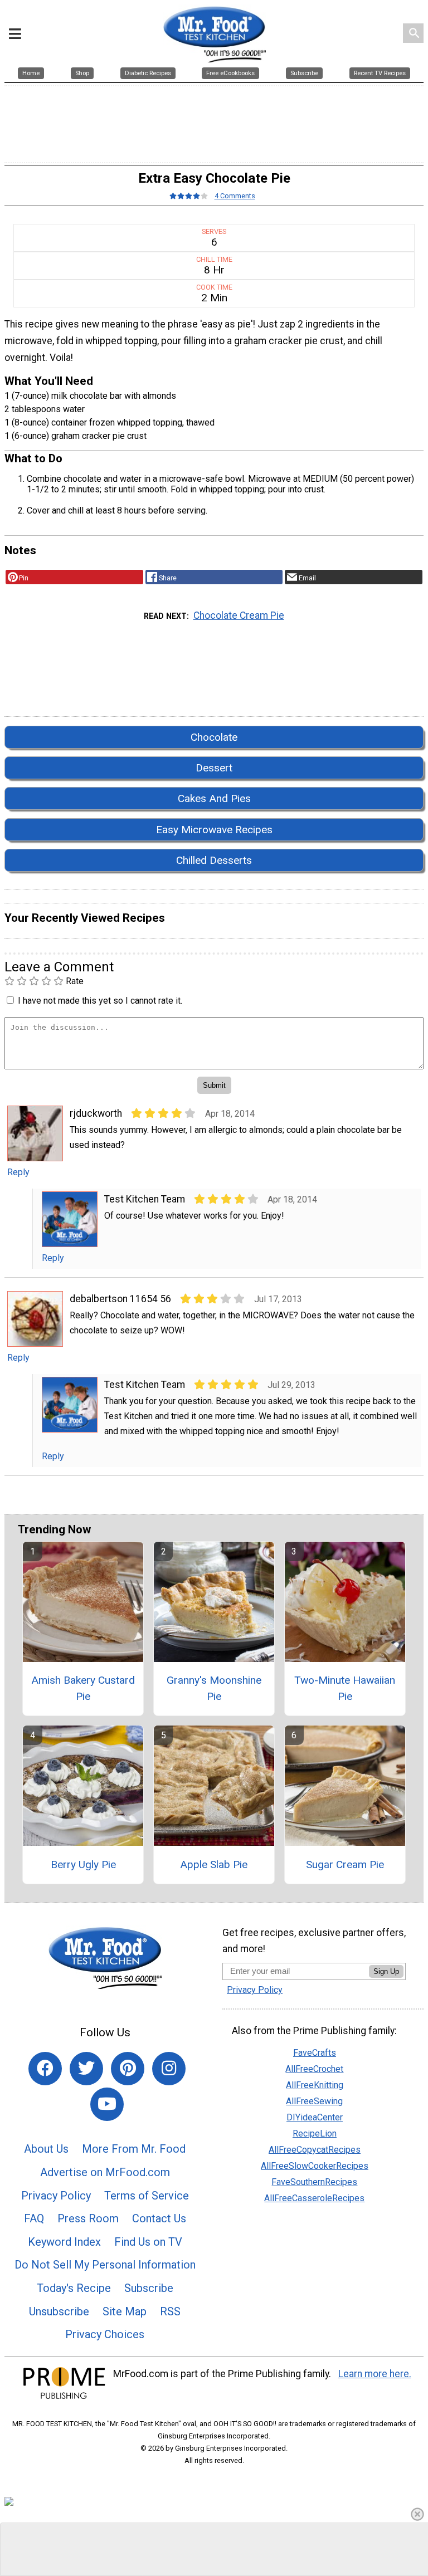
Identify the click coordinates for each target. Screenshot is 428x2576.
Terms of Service (147, 2196)
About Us (46, 2149)
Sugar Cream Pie (345, 1864)
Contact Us (159, 2218)
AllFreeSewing (314, 2101)
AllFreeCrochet (314, 2069)
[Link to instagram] (169, 2069)
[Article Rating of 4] (189, 196)
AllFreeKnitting (315, 2085)
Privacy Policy (56, 2196)
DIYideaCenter (315, 2117)
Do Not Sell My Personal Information (105, 2265)
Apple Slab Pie (214, 1864)
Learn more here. (375, 2374)
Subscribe (149, 2288)
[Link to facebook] (45, 2069)
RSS (170, 2311)
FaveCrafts (315, 2053)
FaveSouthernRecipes (314, 2182)
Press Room (88, 2218)
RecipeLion (315, 2133)
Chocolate (214, 737)
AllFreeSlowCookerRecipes (315, 2166)
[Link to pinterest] (128, 2069)
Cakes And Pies (214, 798)
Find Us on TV (148, 2242)
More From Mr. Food (134, 2149)
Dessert (214, 768)
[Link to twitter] (86, 2069)
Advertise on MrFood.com (105, 2172)
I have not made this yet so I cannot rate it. (100, 1001)
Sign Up (386, 1971)
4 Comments (235, 196)
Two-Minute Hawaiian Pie (345, 1688)
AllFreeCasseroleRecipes (314, 2198)
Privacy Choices (105, 2334)
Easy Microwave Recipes (214, 830)
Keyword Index (64, 2242)
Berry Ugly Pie (83, 1864)
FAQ (34, 2218)
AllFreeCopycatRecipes (315, 2150)
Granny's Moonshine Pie (214, 1688)
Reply (18, 1172)
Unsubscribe (59, 2311)
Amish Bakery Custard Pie (83, 1688)
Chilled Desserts (214, 860)
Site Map (125, 2311)
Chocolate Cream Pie (239, 615)
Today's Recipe (74, 2288)
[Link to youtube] (107, 2104)
